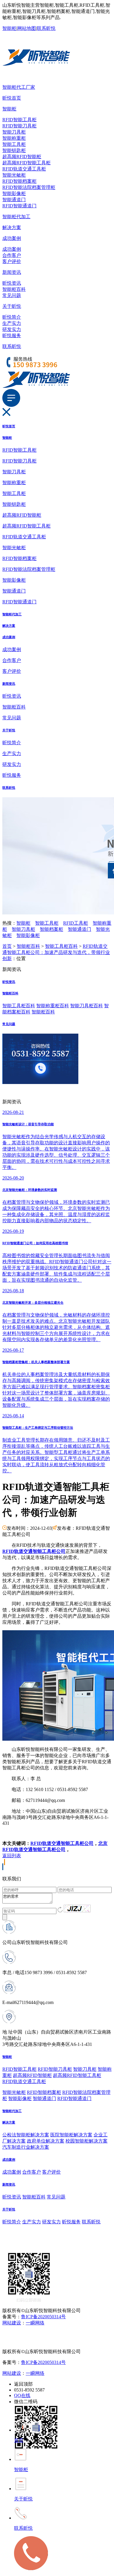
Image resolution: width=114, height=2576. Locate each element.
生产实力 (12, 323)
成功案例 (12, 238)
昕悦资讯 (12, 283)
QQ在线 (22, 2395)
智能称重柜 (14, 138)
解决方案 (12, 227)
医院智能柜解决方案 (71, 2135)
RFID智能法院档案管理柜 (29, 187)
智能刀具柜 (14, 132)
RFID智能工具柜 (19, 120)
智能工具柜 (14, 144)
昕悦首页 (12, 98)
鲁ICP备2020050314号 (43, 2317)
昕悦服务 (12, 336)
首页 (7, 946)
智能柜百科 (14, 289)
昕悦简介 (12, 317)
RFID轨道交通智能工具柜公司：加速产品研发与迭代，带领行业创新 (56, 952)
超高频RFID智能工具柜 (26, 163)
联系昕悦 (46, 28)
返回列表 (12, 1856)
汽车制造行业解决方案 (26, 2147)
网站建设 (12, 2323)
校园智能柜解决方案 (87, 2141)
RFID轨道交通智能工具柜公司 (62, 1843)
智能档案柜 (51, 929)
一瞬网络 (35, 2323)
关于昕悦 (12, 306)
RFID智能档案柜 (19, 181)
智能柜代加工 (16, 217)
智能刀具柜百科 (87, 1006)
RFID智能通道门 (19, 206)
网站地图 (27, 28)
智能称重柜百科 (53, 1006)
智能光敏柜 (14, 175)
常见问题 (12, 295)
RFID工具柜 (76, 923)
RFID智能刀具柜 (19, 126)
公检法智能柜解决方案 (26, 2135)
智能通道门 (14, 200)
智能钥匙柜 (14, 150)
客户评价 (12, 261)
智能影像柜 (14, 193)
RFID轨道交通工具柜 (24, 169)
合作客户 (12, 255)
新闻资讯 (12, 272)
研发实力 (12, 329)
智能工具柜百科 (61, 946)
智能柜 (9, 28)
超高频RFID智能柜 (22, 157)
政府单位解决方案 (46, 2141)
